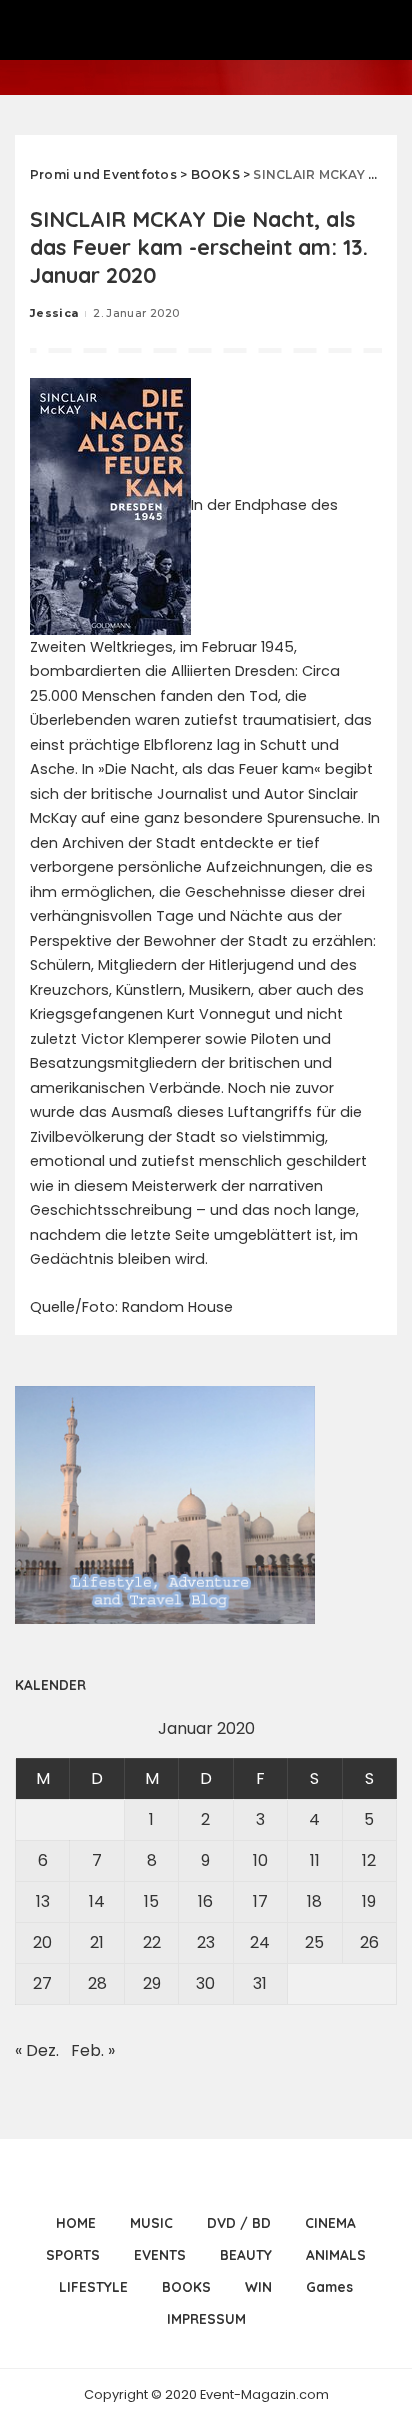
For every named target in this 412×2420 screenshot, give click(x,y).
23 (206, 1942)
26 (369, 1942)
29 (152, 1983)
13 (43, 1901)
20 (42, 1942)
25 (314, 1942)
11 (315, 1860)
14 (97, 1901)
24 (260, 1942)
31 (260, 1983)
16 (205, 1901)
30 (205, 1983)
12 (369, 1860)
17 (260, 1901)
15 (151, 1901)
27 (42, 1983)
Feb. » (93, 2050)
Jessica (54, 313)
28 (97, 1983)
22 (152, 1942)
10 (260, 1860)
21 (97, 1942)
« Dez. (37, 2050)
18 (314, 1901)
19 (369, 1901)
